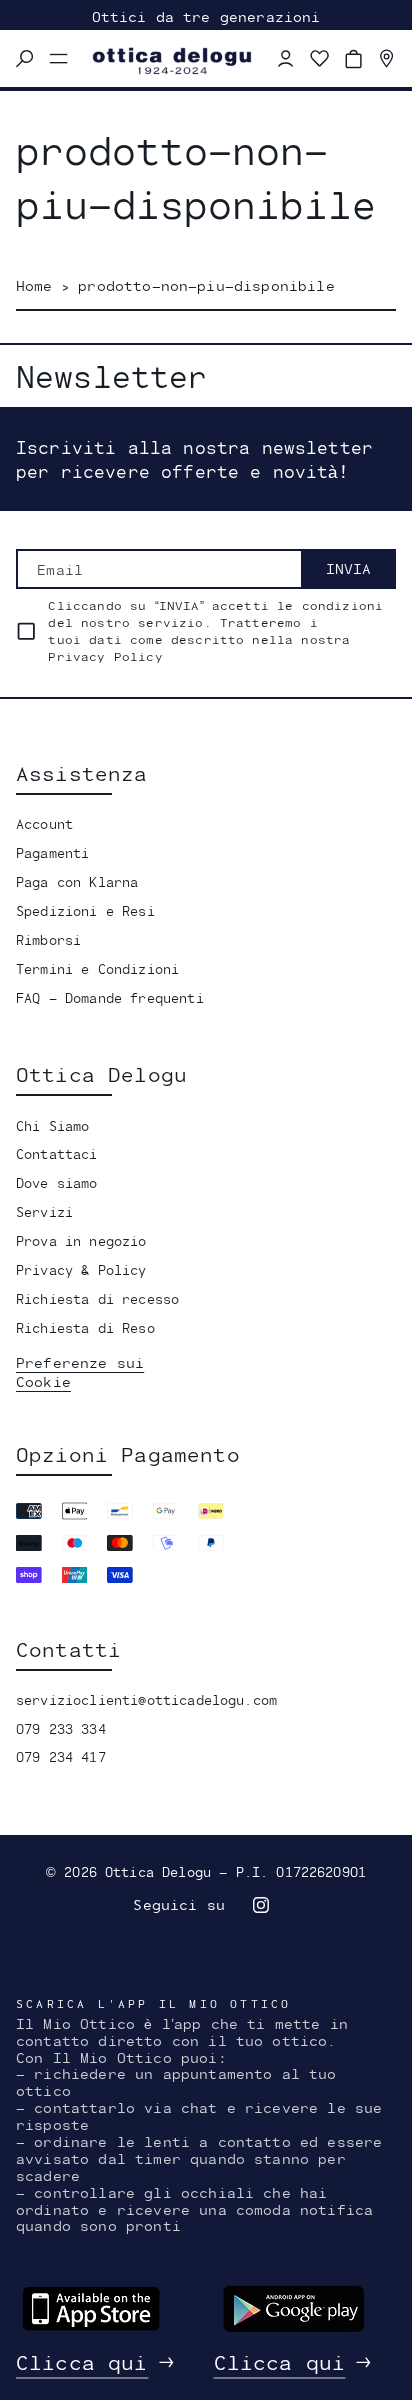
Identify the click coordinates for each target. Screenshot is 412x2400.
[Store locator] (387, 58)
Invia (348, 568)
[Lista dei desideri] (320, 58)
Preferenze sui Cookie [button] (80, 1372)
